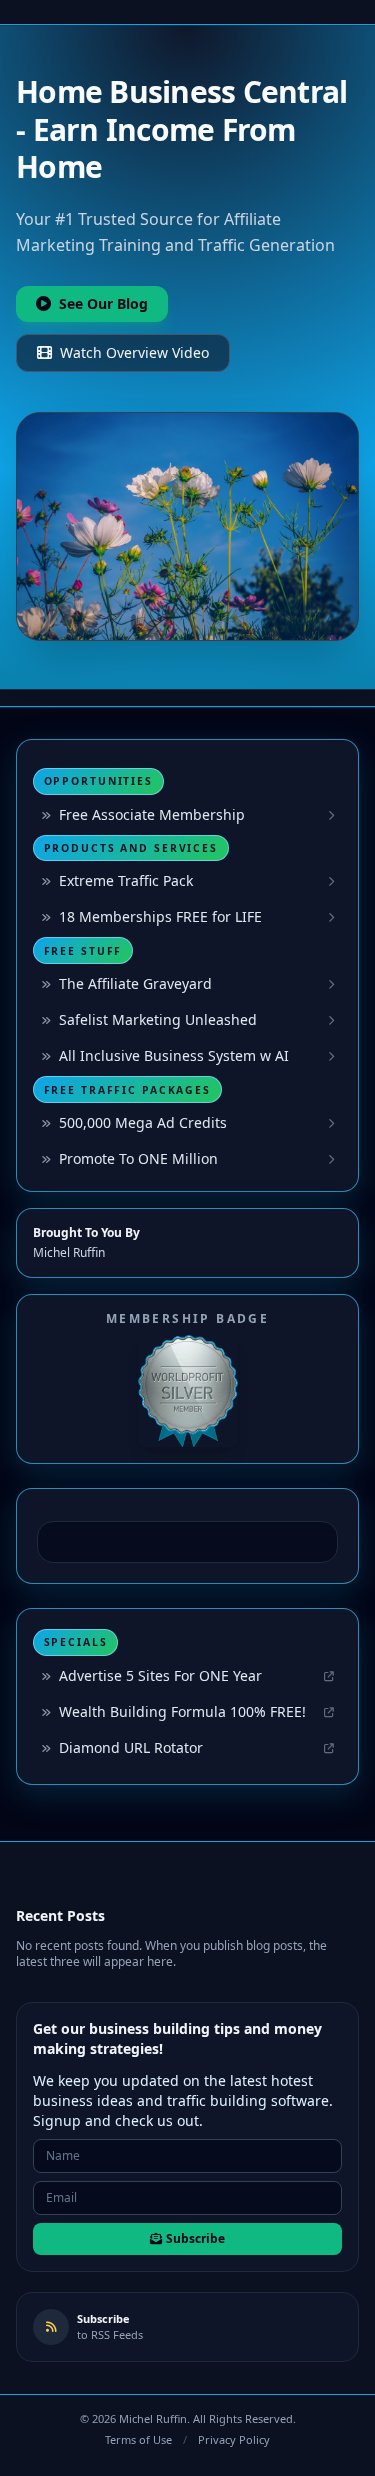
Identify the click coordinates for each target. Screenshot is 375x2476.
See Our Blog (103, 303)
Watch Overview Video (134, 352)
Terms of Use (138, 2439)
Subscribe (195, 2238)
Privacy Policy (234, 2439)
